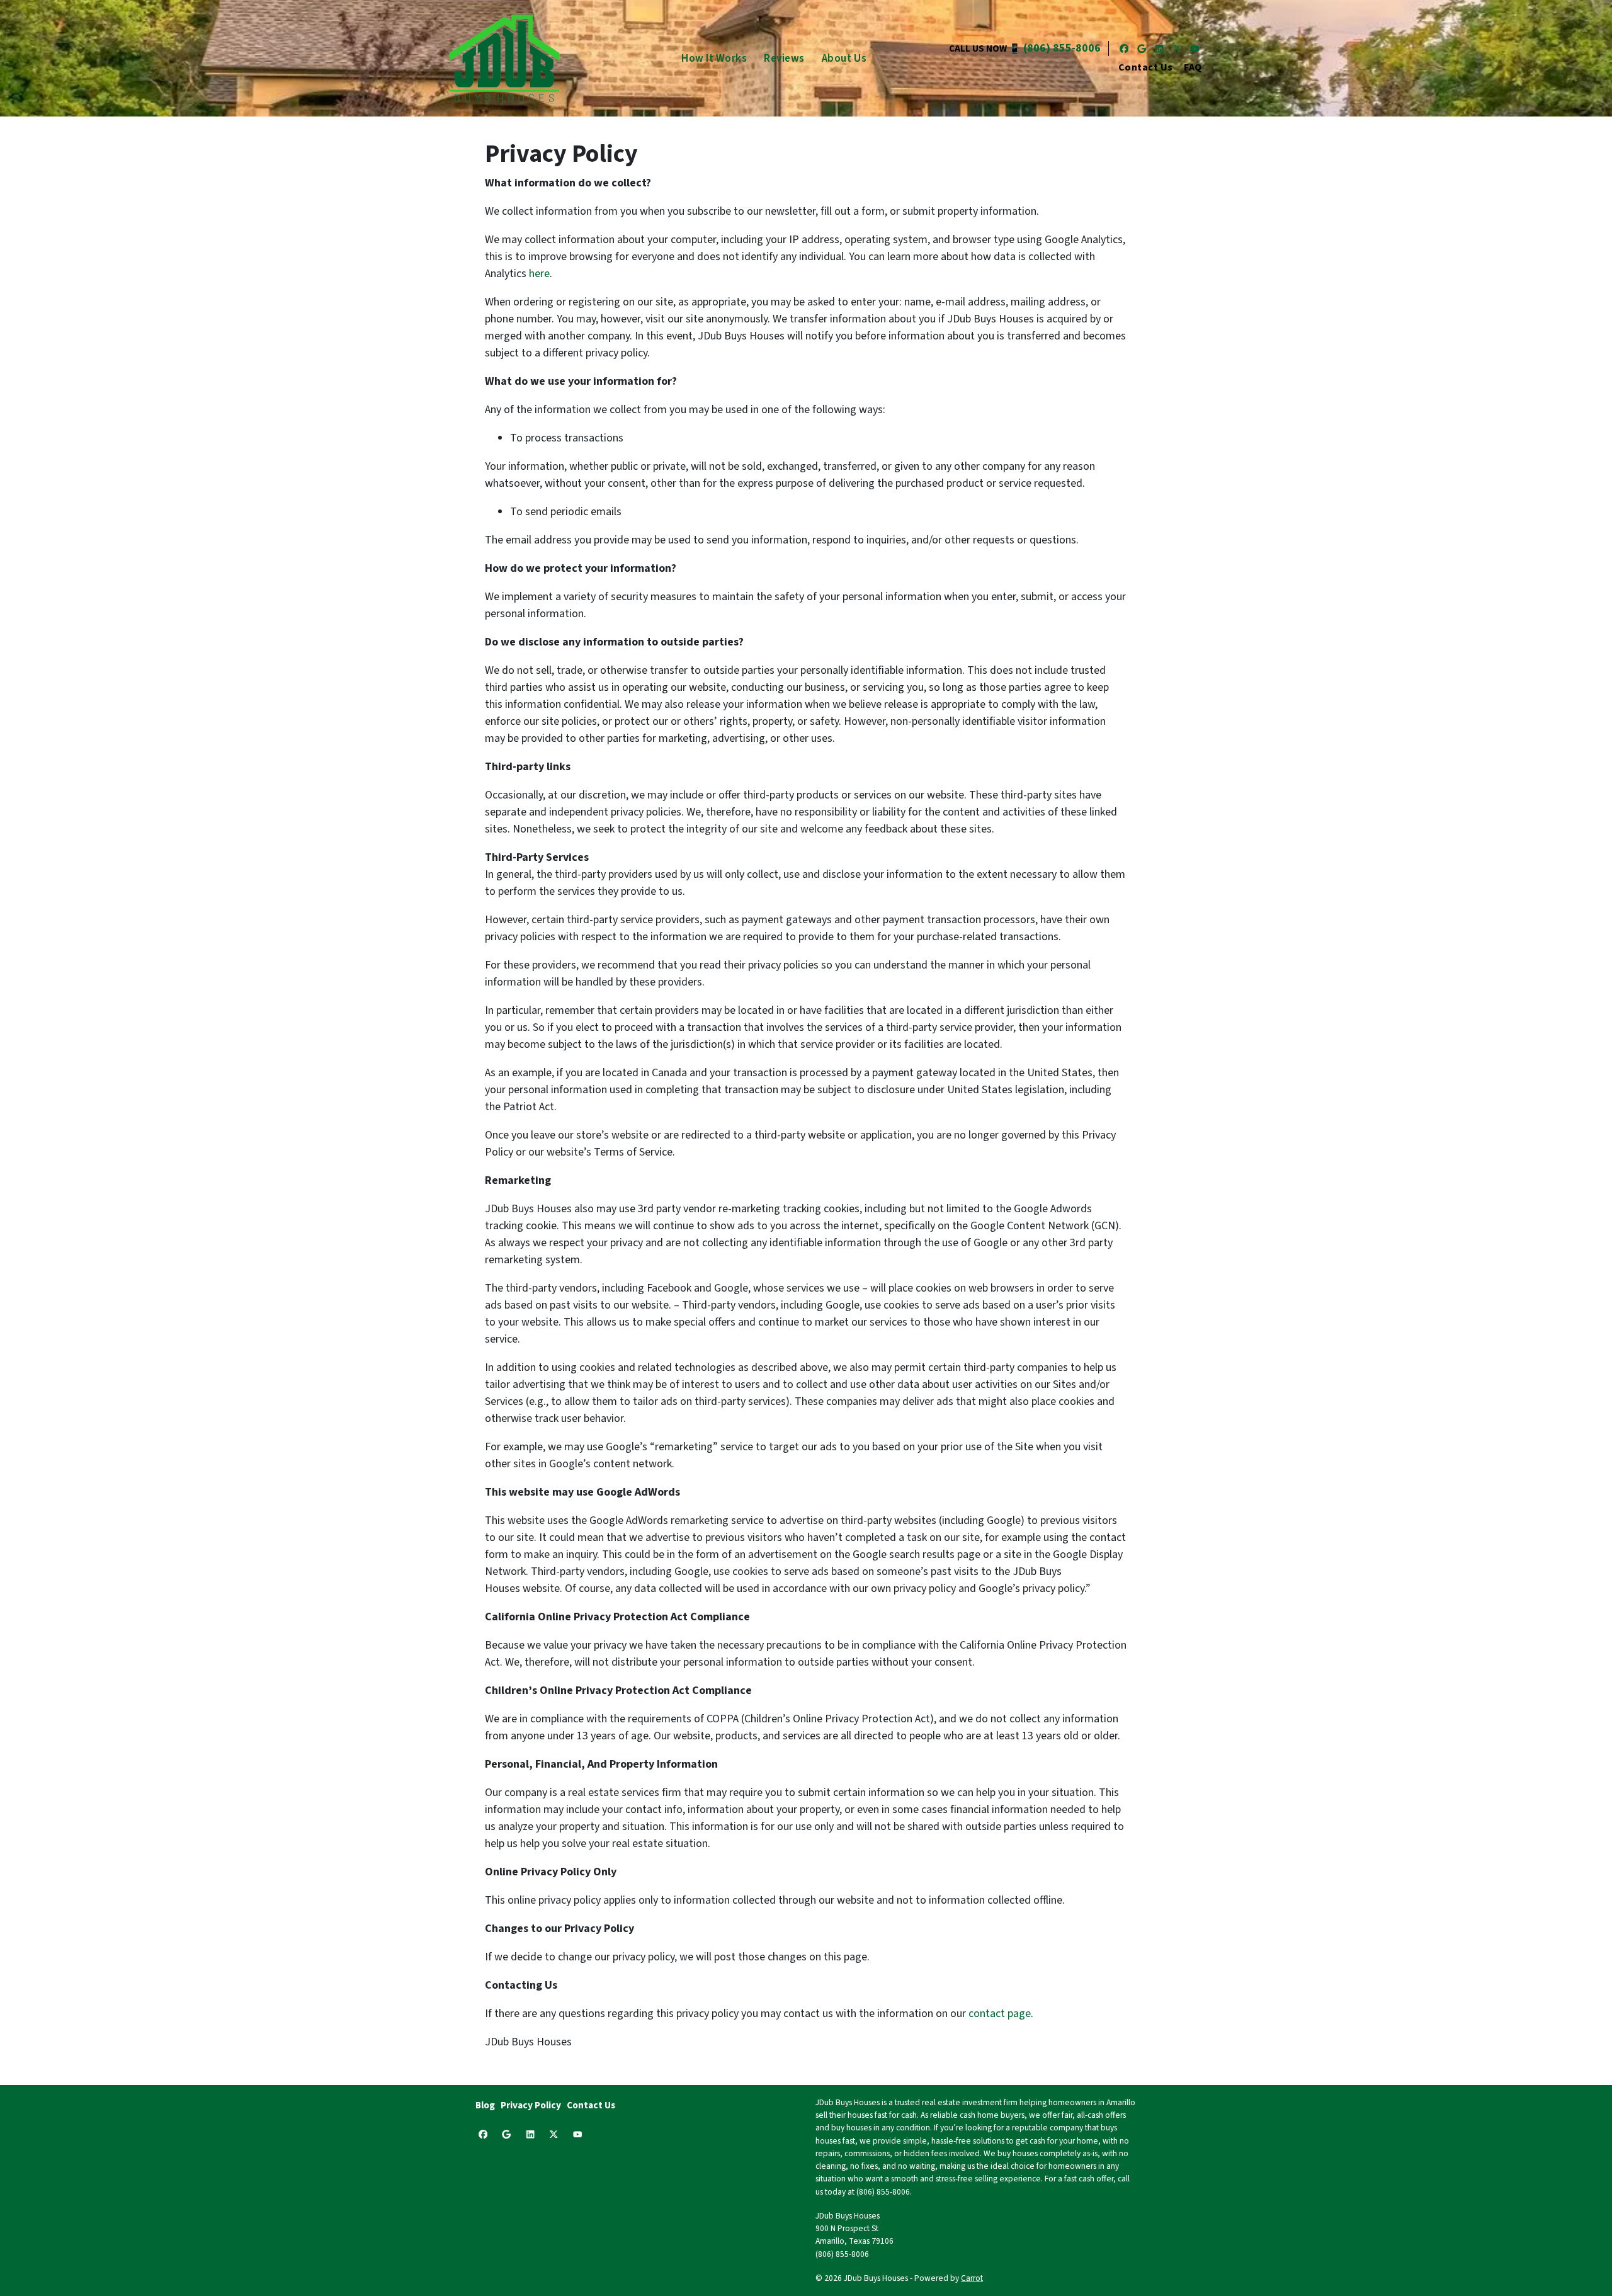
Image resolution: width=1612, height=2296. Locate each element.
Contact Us (1146, 67)
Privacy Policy (531, 2105)
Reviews (784, 58)
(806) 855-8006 (1062, 48)
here (539, 274)
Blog (485, 2105)
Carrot (972, 2278)
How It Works (714, 58)
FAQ (1193, 67)
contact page (1000, 2014)
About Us (844, 58)
